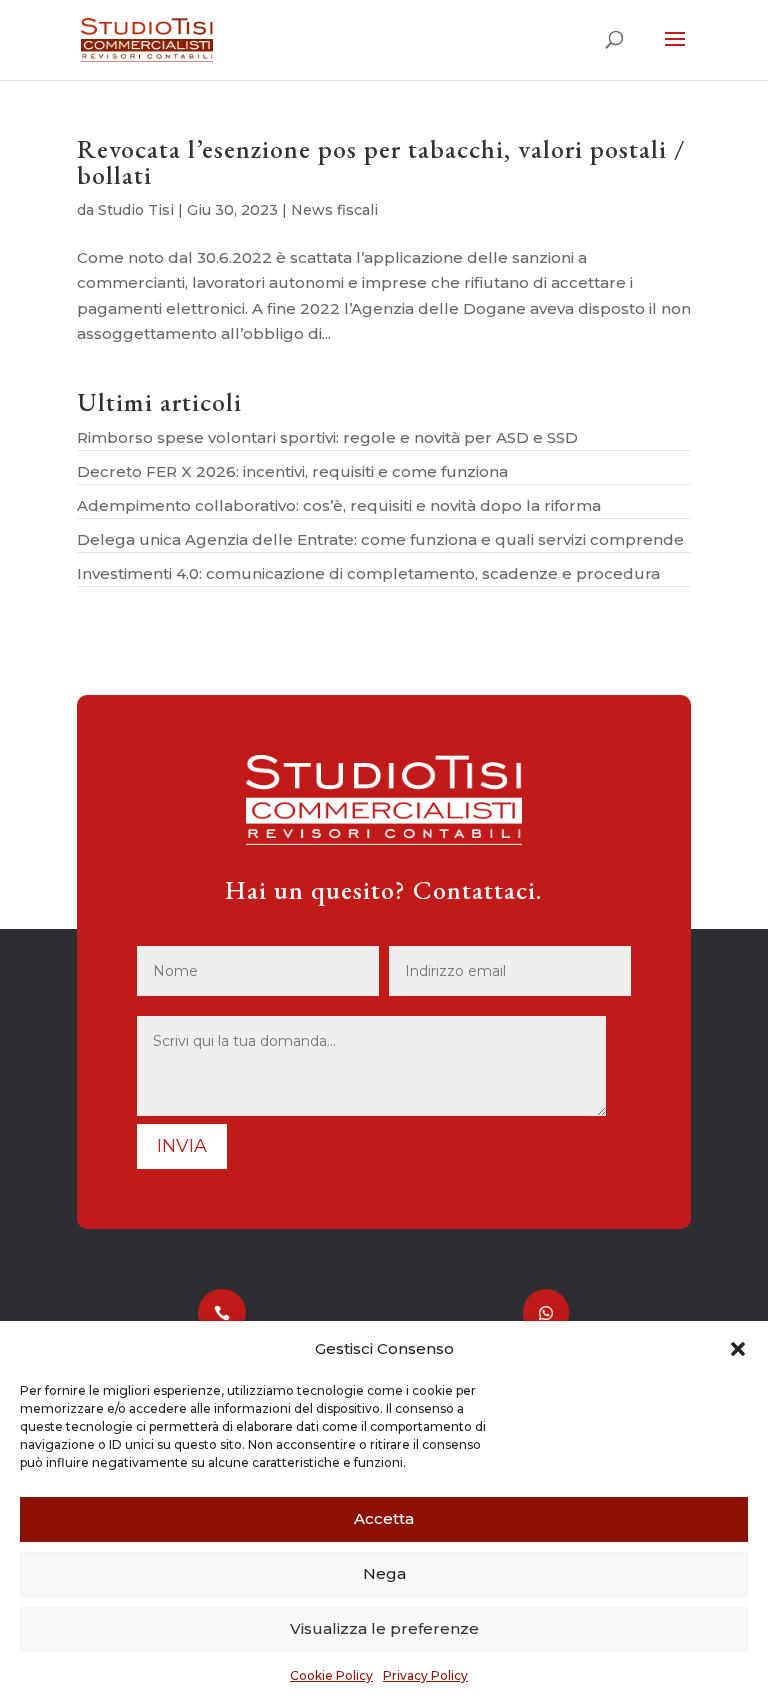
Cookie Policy (331, 1675)
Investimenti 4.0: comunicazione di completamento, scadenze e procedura (368, 573)
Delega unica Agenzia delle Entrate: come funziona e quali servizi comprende (380, 539)
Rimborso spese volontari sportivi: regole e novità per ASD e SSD (327, 437)
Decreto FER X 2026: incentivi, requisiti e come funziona (292, 471)
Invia (182, 1146)
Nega (384, 1573)
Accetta (384, 1518)
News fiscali (334, 210)
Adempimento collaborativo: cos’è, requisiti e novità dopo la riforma (339, 505)
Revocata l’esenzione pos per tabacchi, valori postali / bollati (381, 162)
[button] (738, 1349)
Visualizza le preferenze (384, 1628)
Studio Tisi (136, 210)
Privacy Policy (425, 1675)
